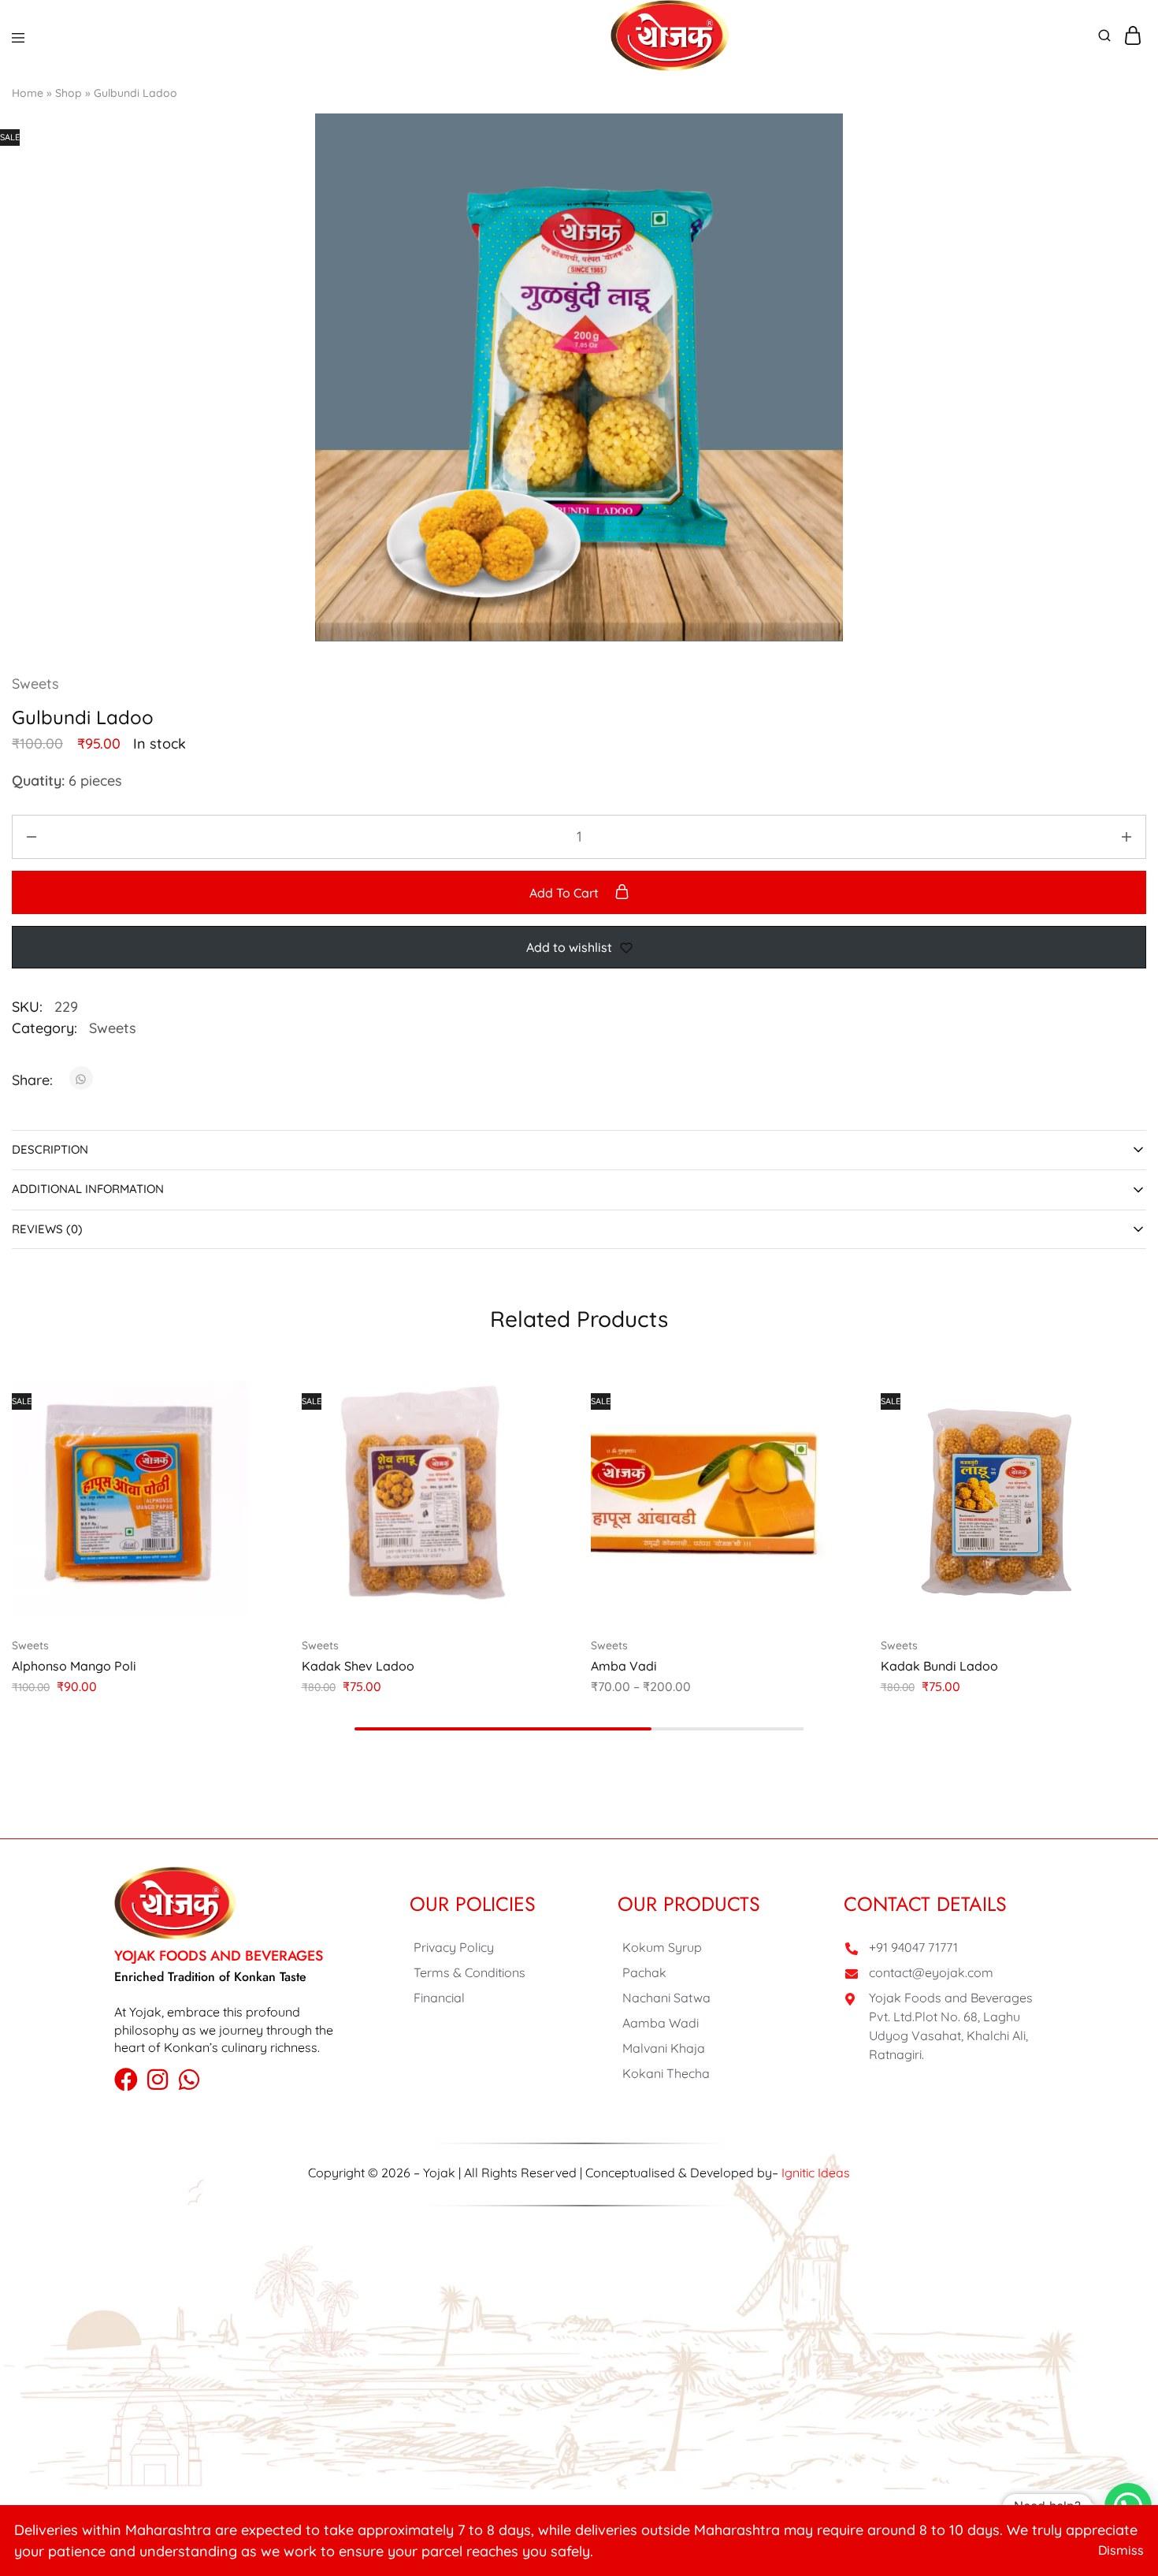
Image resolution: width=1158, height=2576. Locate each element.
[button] (235, 1400)
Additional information (88, 1189)
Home (28, 93)
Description (50, 1149)
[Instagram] (158, 2080)
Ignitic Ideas (816, 2173)
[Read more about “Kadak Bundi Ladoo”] (1103, 1400)
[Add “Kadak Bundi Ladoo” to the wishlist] (1103, 1463)
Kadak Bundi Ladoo (939, 1666)
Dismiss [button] (1121, 2550)
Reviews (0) (47, 1229)
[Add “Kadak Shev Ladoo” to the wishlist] (524, 1463)
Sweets (35, 684)
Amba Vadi (624, 1666)
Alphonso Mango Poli (74, 1666)
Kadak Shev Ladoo (358, 1666)
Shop (69, 93)
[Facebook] (126, 2080)
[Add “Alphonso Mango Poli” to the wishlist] (235, 1463)
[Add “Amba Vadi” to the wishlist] (814, 1463)
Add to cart (566, 893)
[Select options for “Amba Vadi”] (814, 1400)
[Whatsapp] (189, 2080)
